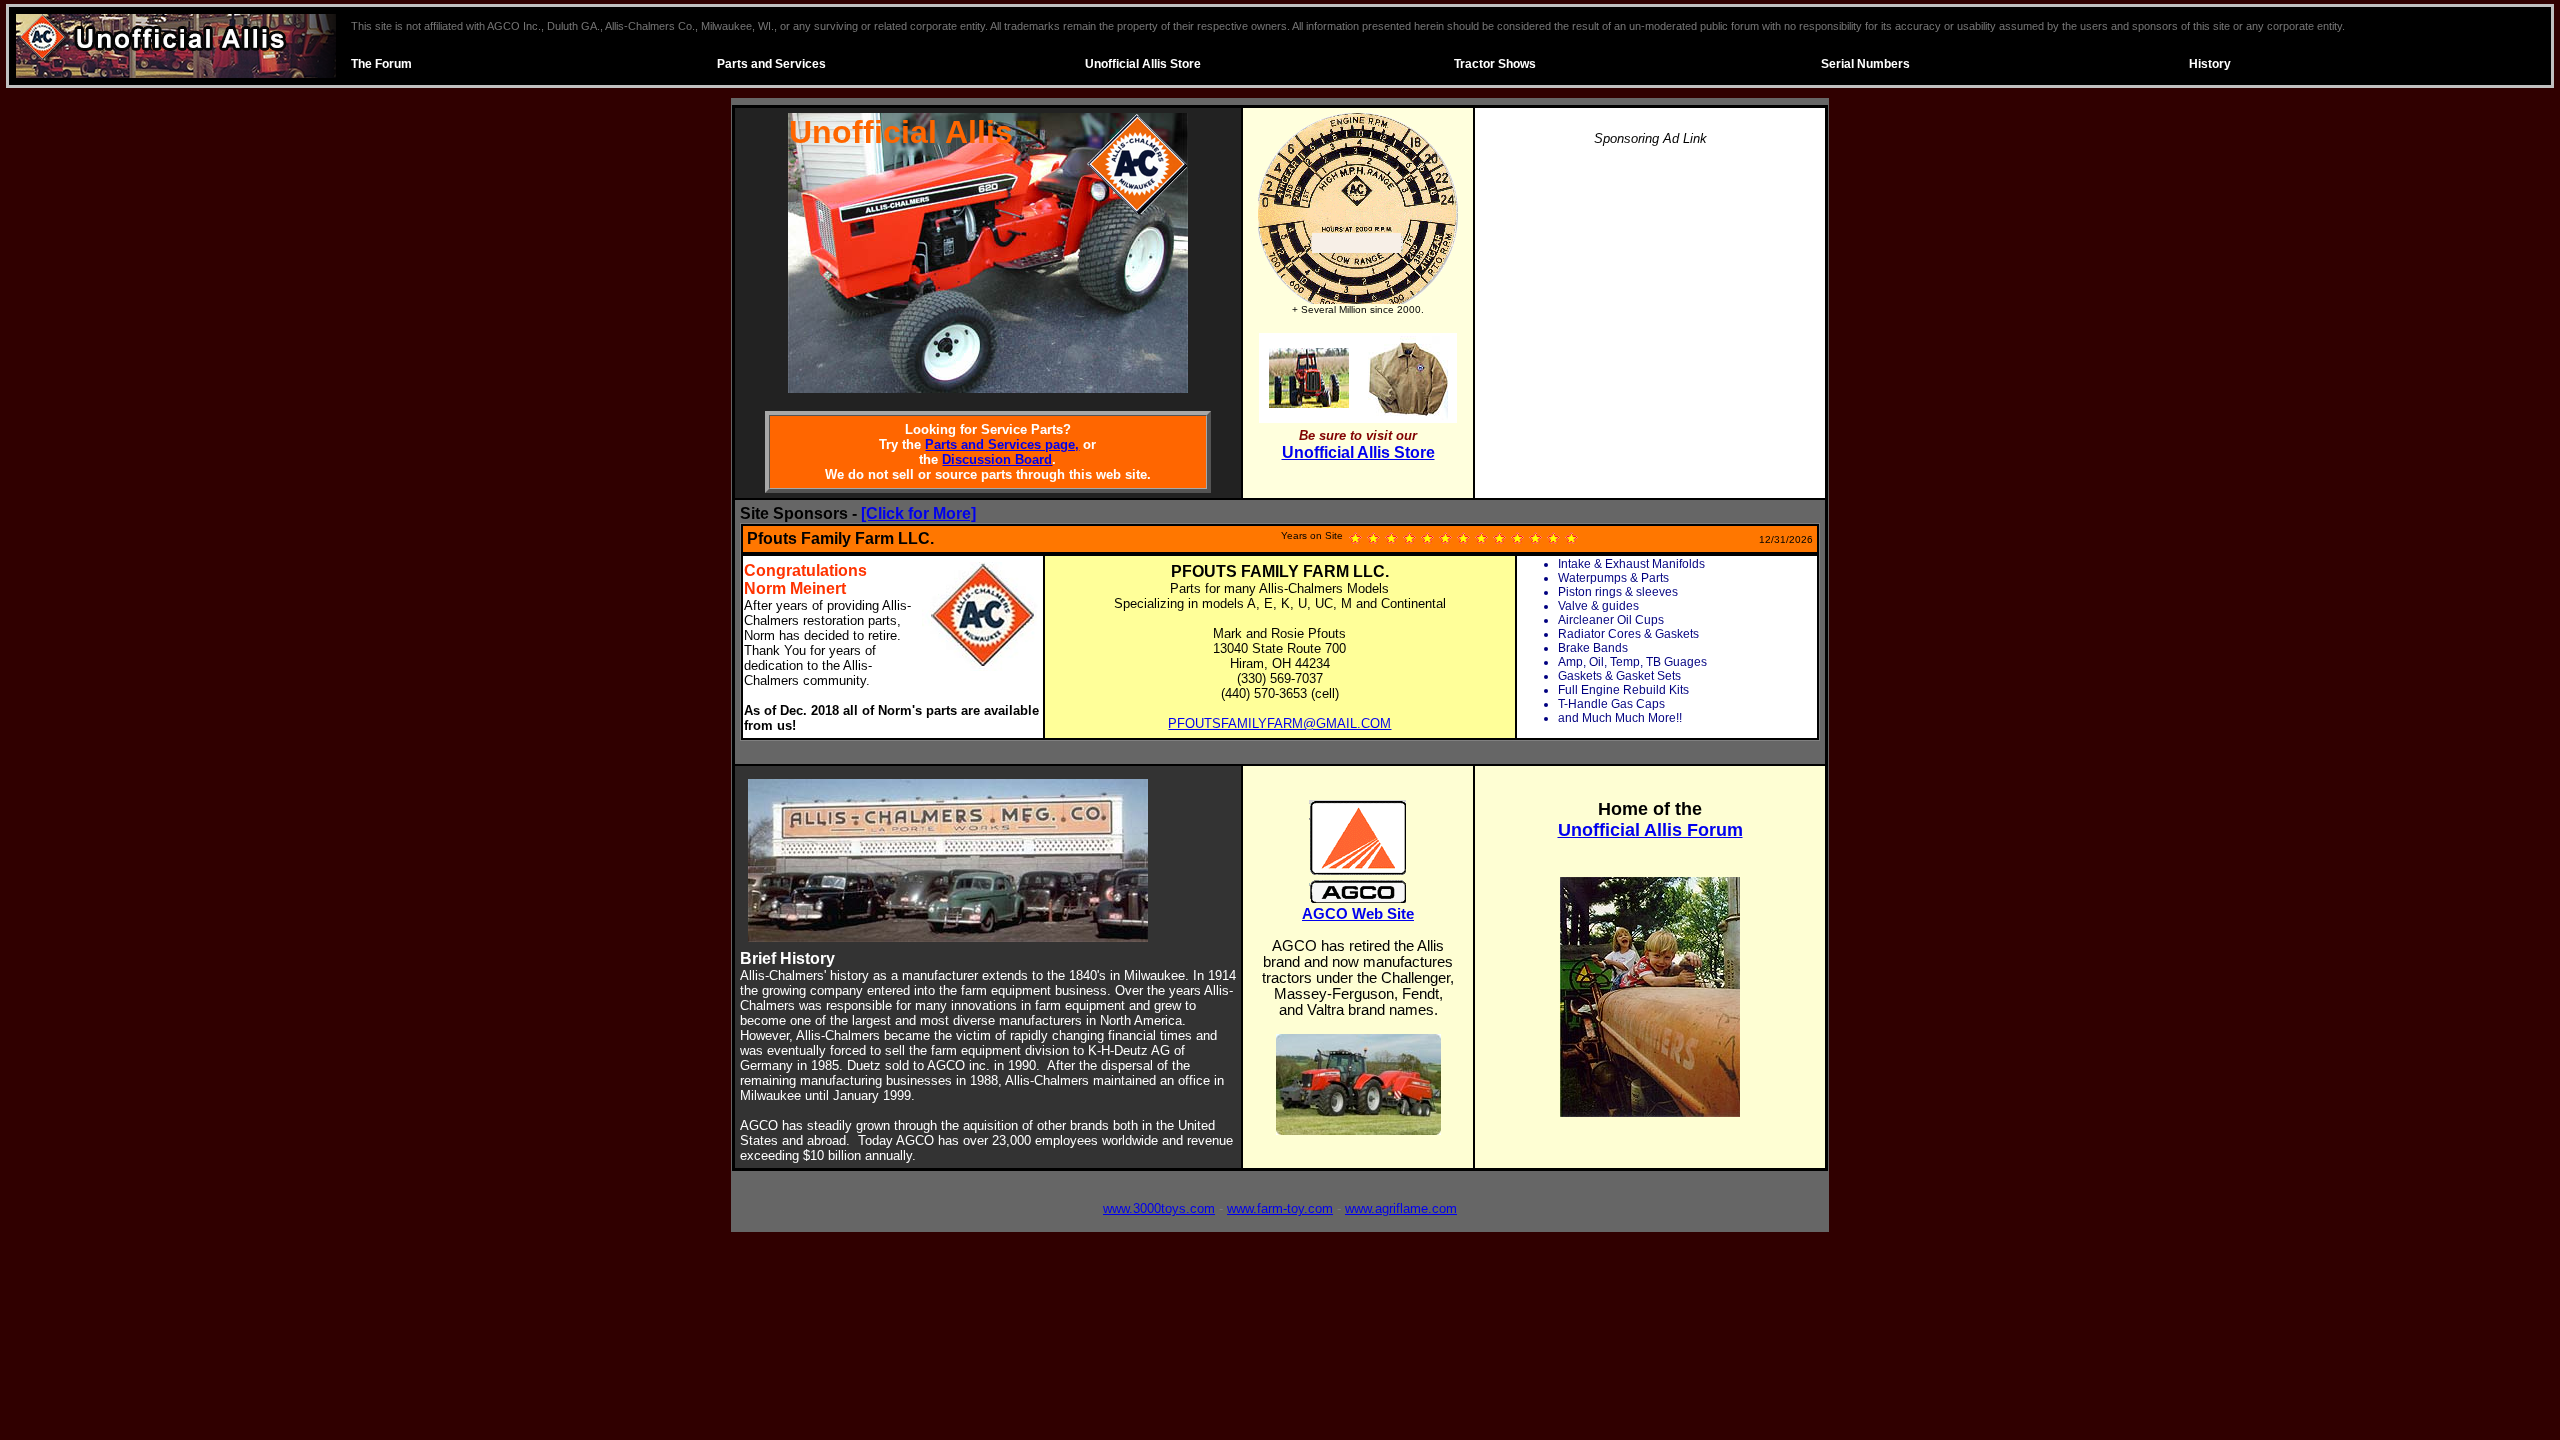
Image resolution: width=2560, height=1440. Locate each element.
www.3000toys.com (1159, 1208)
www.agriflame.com (1401, 1208)
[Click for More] (918, 513)
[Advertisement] (1650, 304)
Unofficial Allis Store (1143, 64)
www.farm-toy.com (1280, 1208)
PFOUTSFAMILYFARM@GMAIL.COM (1279, 723)
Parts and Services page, (1002, 444)
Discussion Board (997, 459)
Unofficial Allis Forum (1650, 830)
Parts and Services (771, 64)
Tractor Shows (1495, 64)
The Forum (381, 64)
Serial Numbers (1865, 64)
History (2210, 64)
